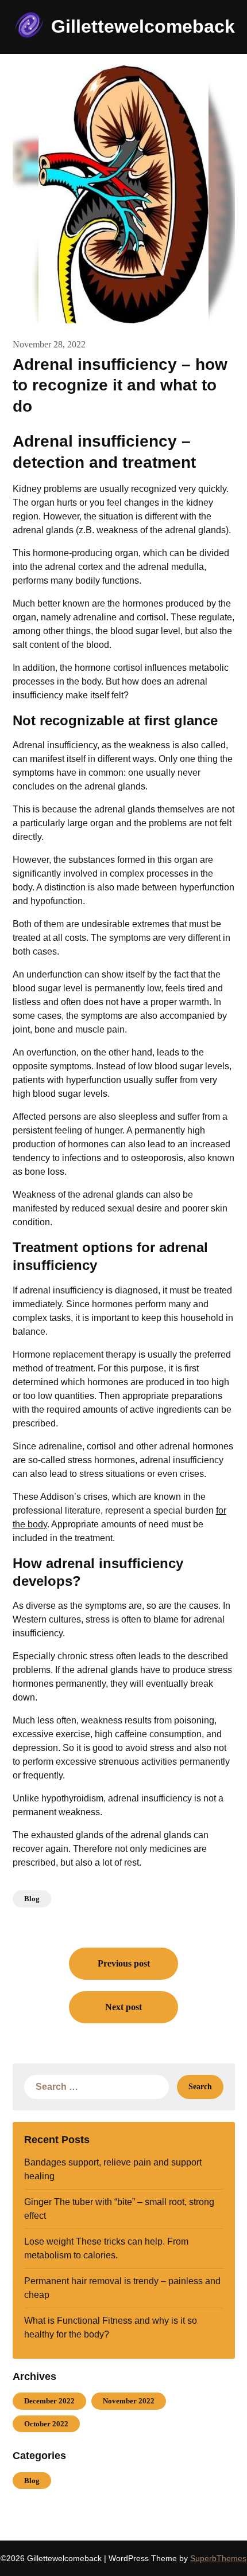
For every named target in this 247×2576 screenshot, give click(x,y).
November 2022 (129, 2401)
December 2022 (49, 2401)
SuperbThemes (218, 2558)
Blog (32, 1899)
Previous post (124, 1963)
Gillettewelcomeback (143, 26)
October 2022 (46, 2424)
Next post (123, 2007)
